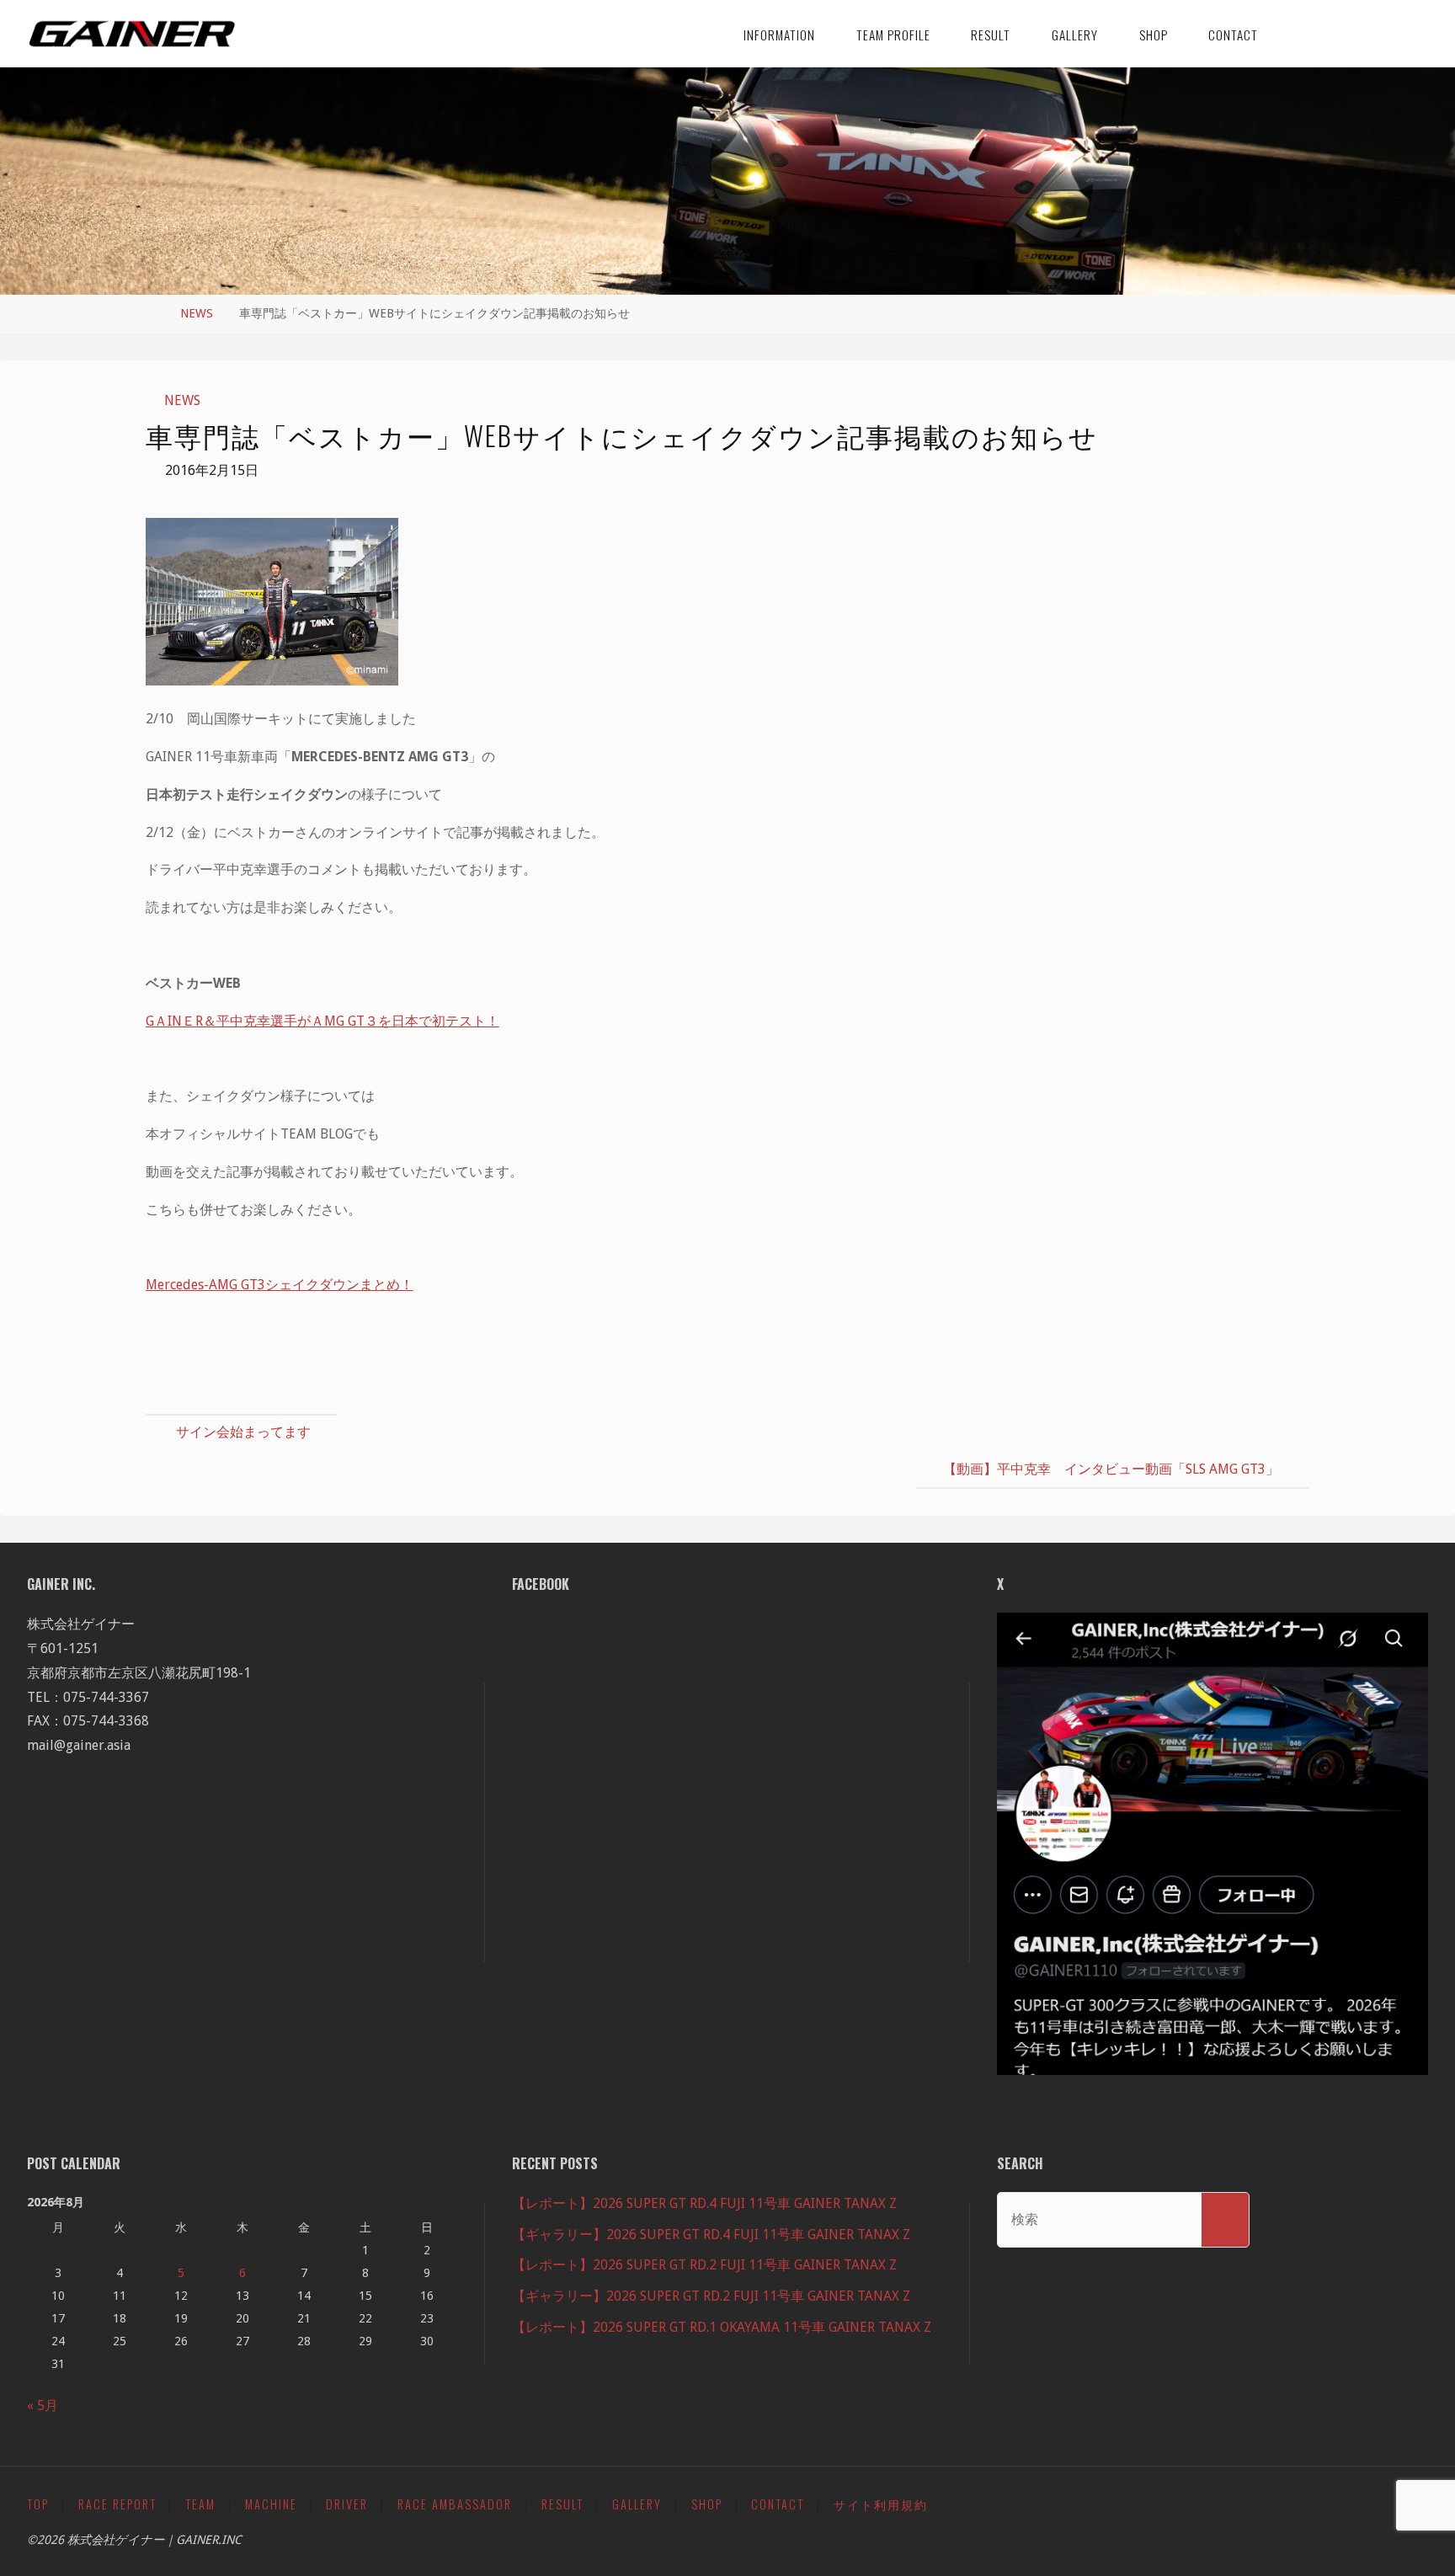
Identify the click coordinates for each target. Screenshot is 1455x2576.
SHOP (707, 2504)
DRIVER (347, 2504)
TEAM (200, 2504)
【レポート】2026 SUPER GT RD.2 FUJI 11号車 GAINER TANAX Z (704, 2265)
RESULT (562, 2504)
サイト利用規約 (881, 2504)
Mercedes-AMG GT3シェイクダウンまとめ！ (280, 1285)
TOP (38, 2504)
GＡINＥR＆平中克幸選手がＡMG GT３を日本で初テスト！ (322, 1021)
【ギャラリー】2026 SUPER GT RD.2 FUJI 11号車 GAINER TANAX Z (711, 2296)
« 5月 (43, 2405)
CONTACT (778, 2504)
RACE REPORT (117, 2504)
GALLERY (637, 2504)
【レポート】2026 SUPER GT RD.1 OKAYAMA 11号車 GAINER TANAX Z (722, 2327)
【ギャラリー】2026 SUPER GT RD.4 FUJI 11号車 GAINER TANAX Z (711, 2235)
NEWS (197, 313)
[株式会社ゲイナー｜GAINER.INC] (133, 33)
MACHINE (271, 2504)
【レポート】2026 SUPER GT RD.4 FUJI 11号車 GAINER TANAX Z (704, 2203)
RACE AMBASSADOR (455, 2504)
